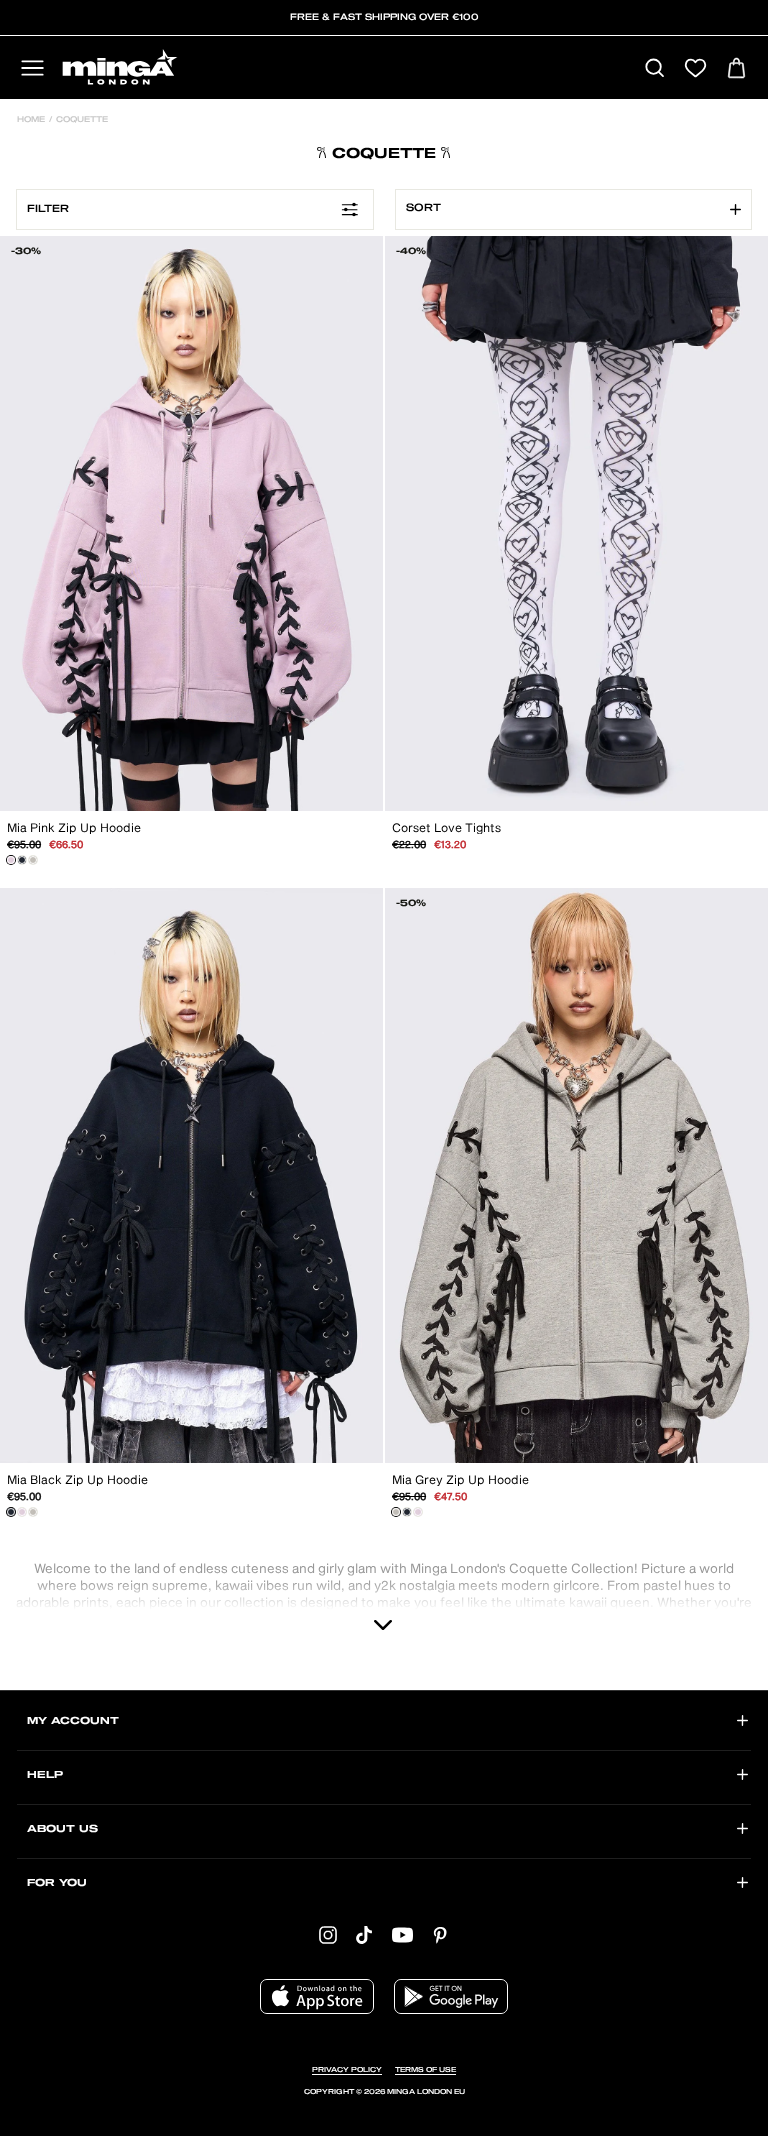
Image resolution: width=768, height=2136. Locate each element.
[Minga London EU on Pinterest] (440, 1935)
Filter (48, 209)
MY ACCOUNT (73, 1721)
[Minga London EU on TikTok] (364, 1935)
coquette (80, 120)
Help (45, 1775)
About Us (62, 1829)
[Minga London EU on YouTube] (402, 1935)
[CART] (736, 69)
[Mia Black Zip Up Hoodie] (22, 860)
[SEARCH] (654, 69)
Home (31, 120)
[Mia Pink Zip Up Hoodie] (11, 860)
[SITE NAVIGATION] (32, 69)
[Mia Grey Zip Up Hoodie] (33, 860)
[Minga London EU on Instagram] (328, 1935)
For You (57, 1883)
